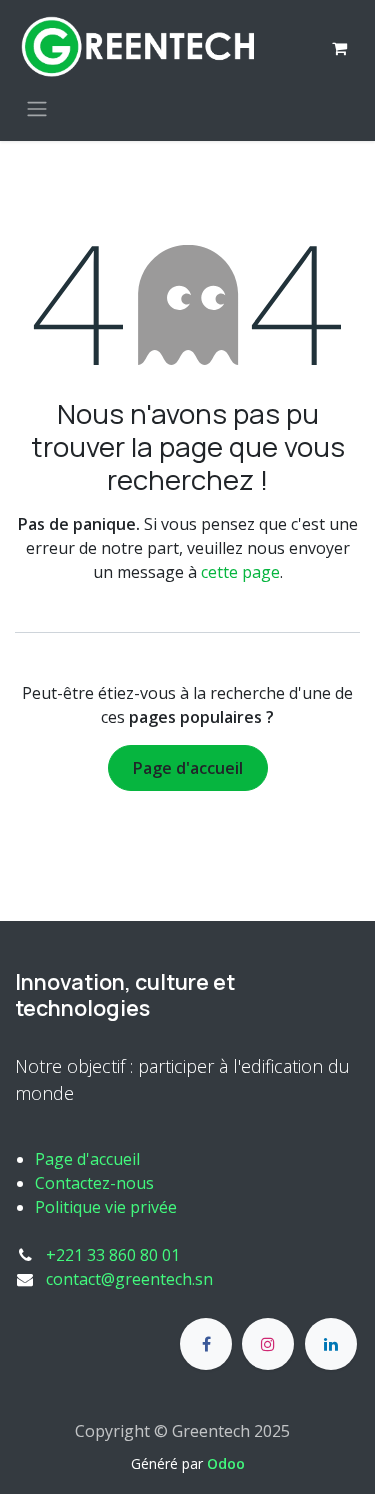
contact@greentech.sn (129, 1279)
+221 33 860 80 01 (113, 1255)
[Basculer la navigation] (37, 108)
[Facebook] (206, 1344)
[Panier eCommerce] (339, 48)
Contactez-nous (94, 1183)
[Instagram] (268, 1344)
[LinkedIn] (331, 1344)
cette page (240, 572)
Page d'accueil (188, 768)
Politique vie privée (106, 1207)
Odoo (226, 1463)
